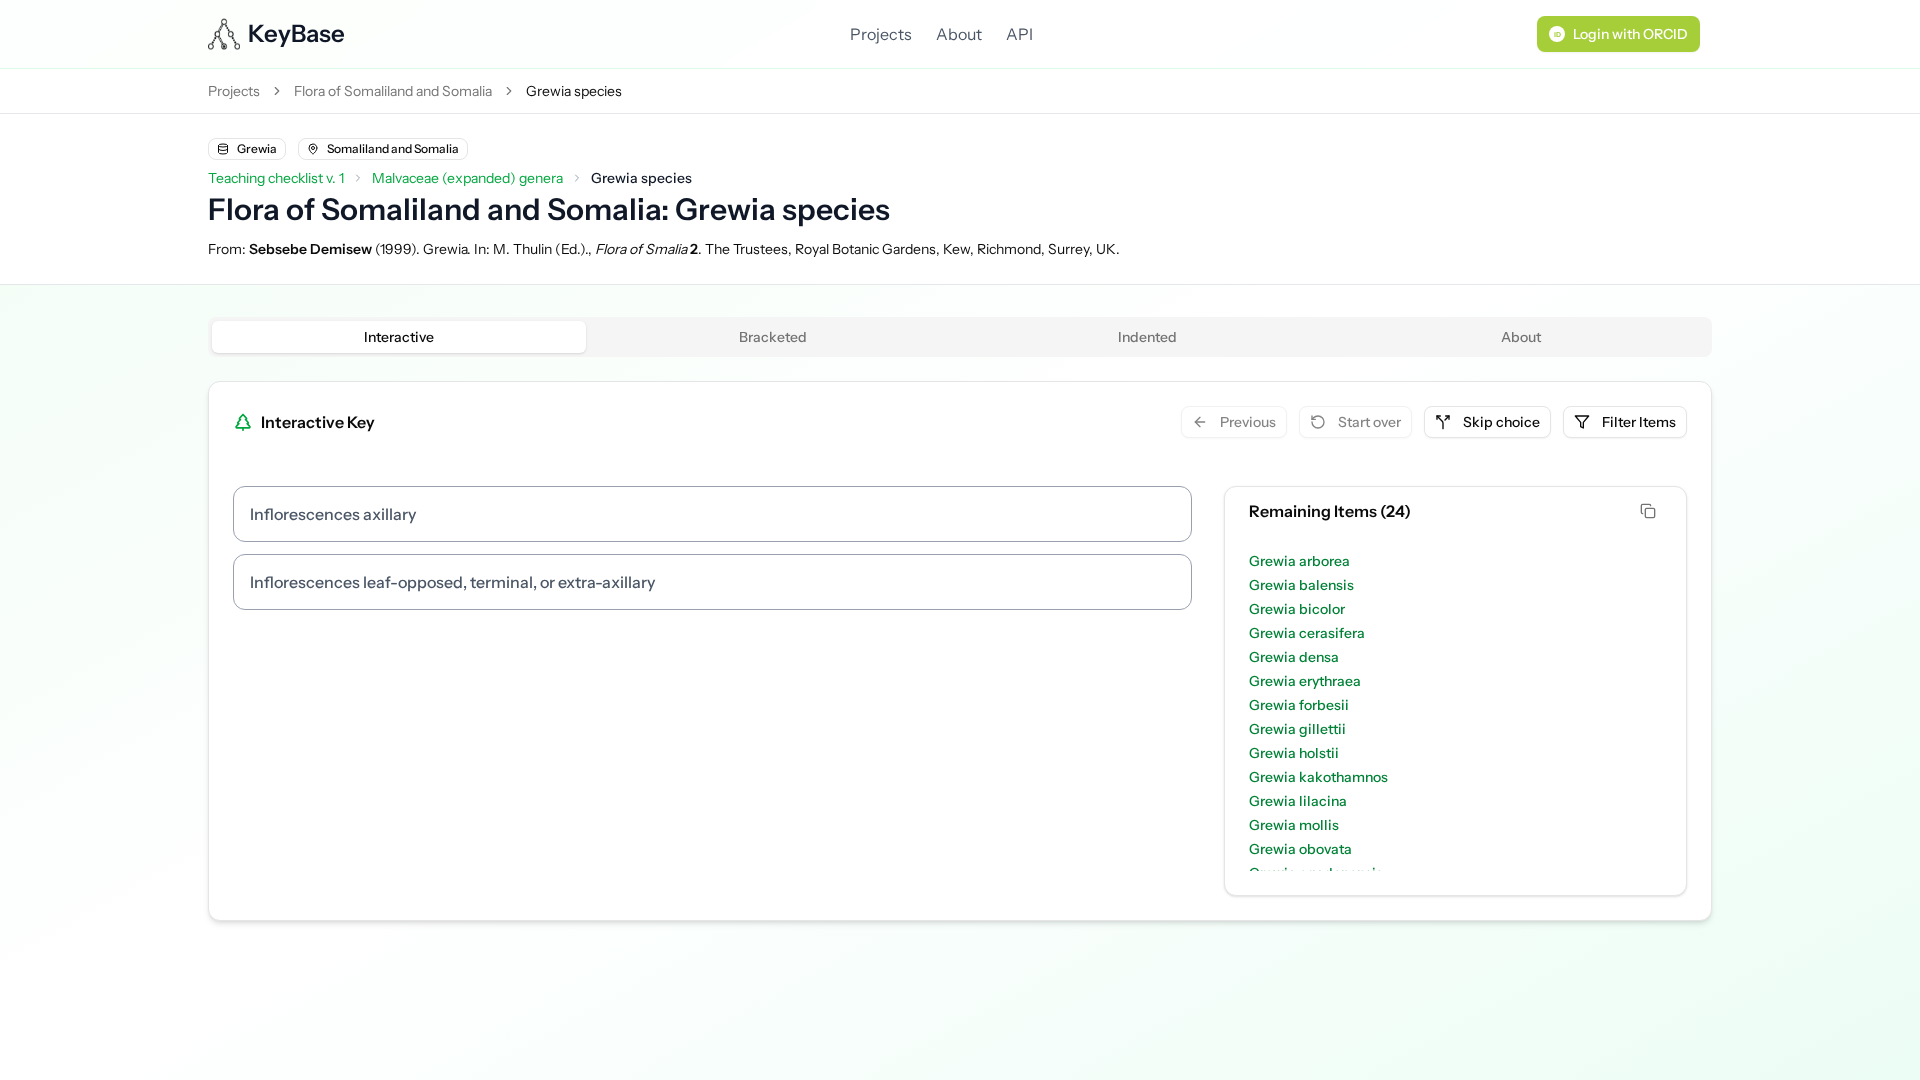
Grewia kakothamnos (1318, 777)
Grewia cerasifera (1307, 633)
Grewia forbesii (1299, 705)
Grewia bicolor (1297, 609)
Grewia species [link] (574, 91)
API (1019, 34)
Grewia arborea (1299, 561)
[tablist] (960, 337)
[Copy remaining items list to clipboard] (1650, 511)
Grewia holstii (1294, 753)
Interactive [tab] (399, 337)
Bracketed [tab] (773, 337)
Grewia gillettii (1297, 729)
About (959, 34)
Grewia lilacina (1298, 801)
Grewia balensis (1301, 585)
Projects (881, 34)
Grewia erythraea (1305, 681)
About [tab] (1521, 337)
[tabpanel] (960, 651)
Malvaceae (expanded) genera (467, 178)
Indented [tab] (1147, 337)
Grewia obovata (1300, 849)
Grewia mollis (1294, 825)
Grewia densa (1294, 657)
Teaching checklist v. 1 (276, 178)
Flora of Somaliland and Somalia (393, 91)
